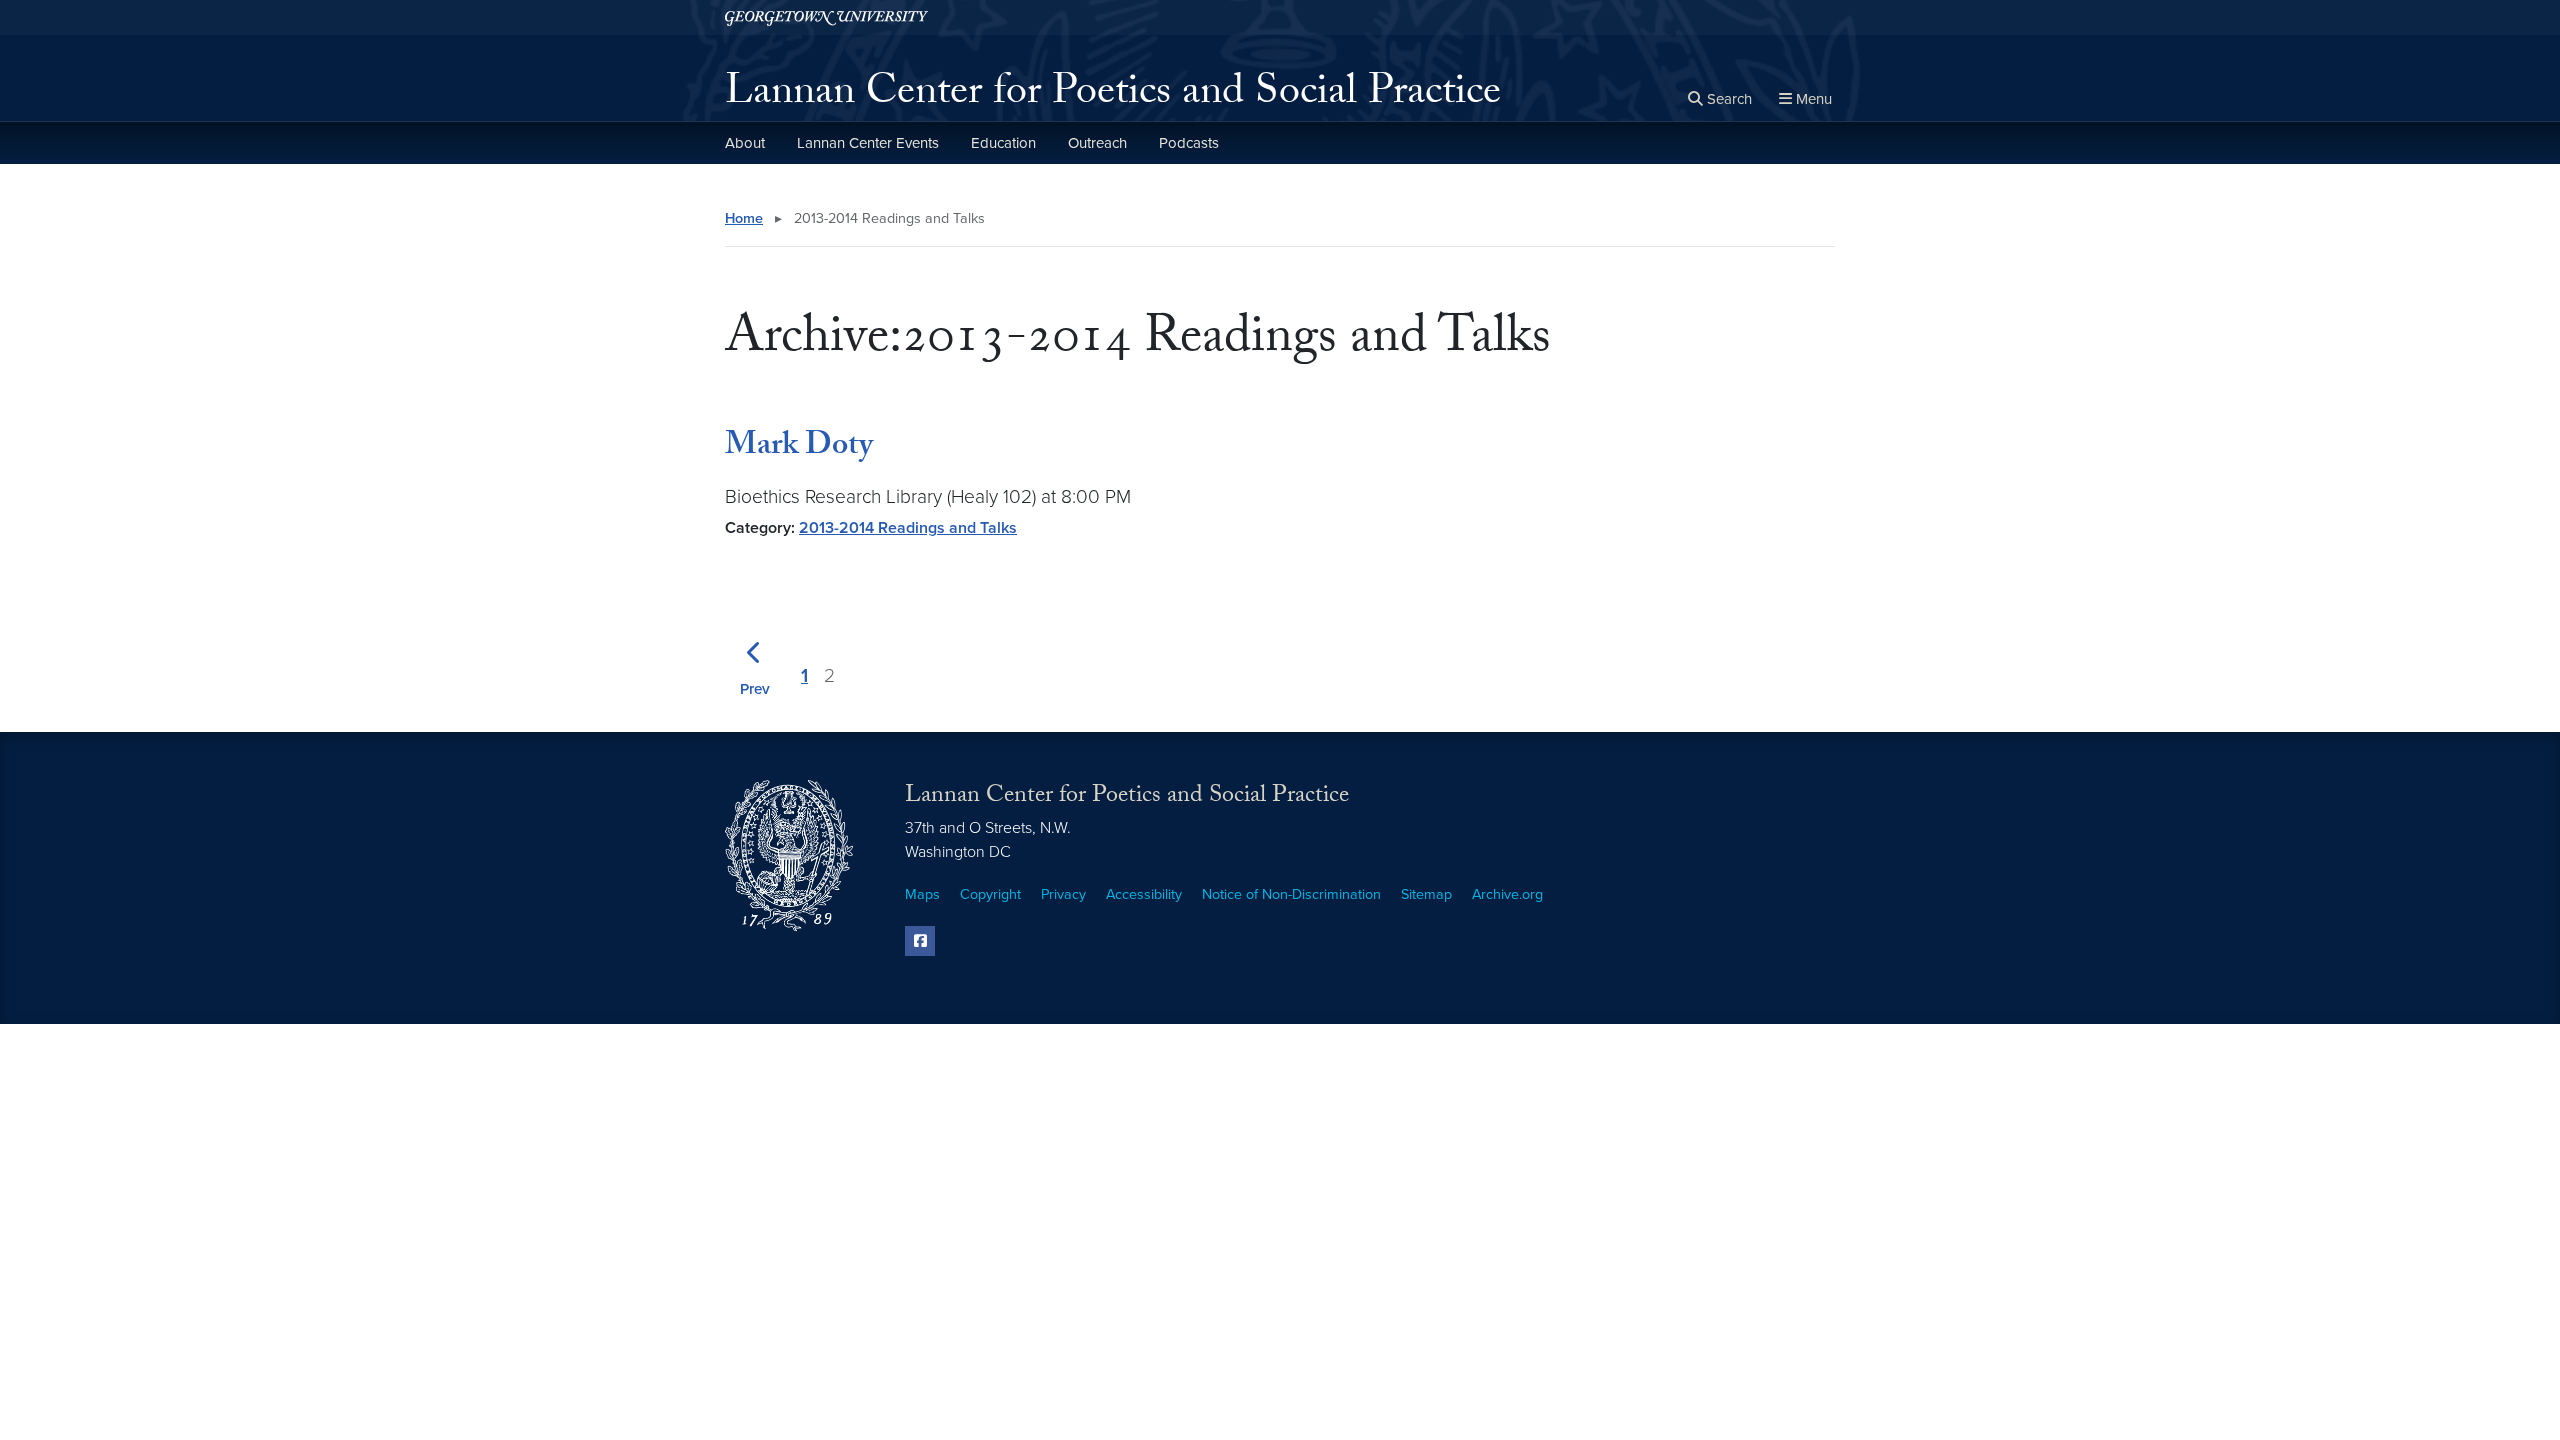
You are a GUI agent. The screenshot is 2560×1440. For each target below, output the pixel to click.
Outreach (1097, 143)
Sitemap (1426, 894)
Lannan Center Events (868, 143)
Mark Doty (799, 448)
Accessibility (1144, 894)
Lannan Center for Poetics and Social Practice (1113, 96)
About (745, 143)
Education (1003, 143)
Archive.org (1507, 894)
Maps (922, 894)
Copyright (990, 894)
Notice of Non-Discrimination (1291, 894)
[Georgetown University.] (826, 17)
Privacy (1063, 894)
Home (744, 218)
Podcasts (1189, 143)
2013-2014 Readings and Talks (908, 528)
